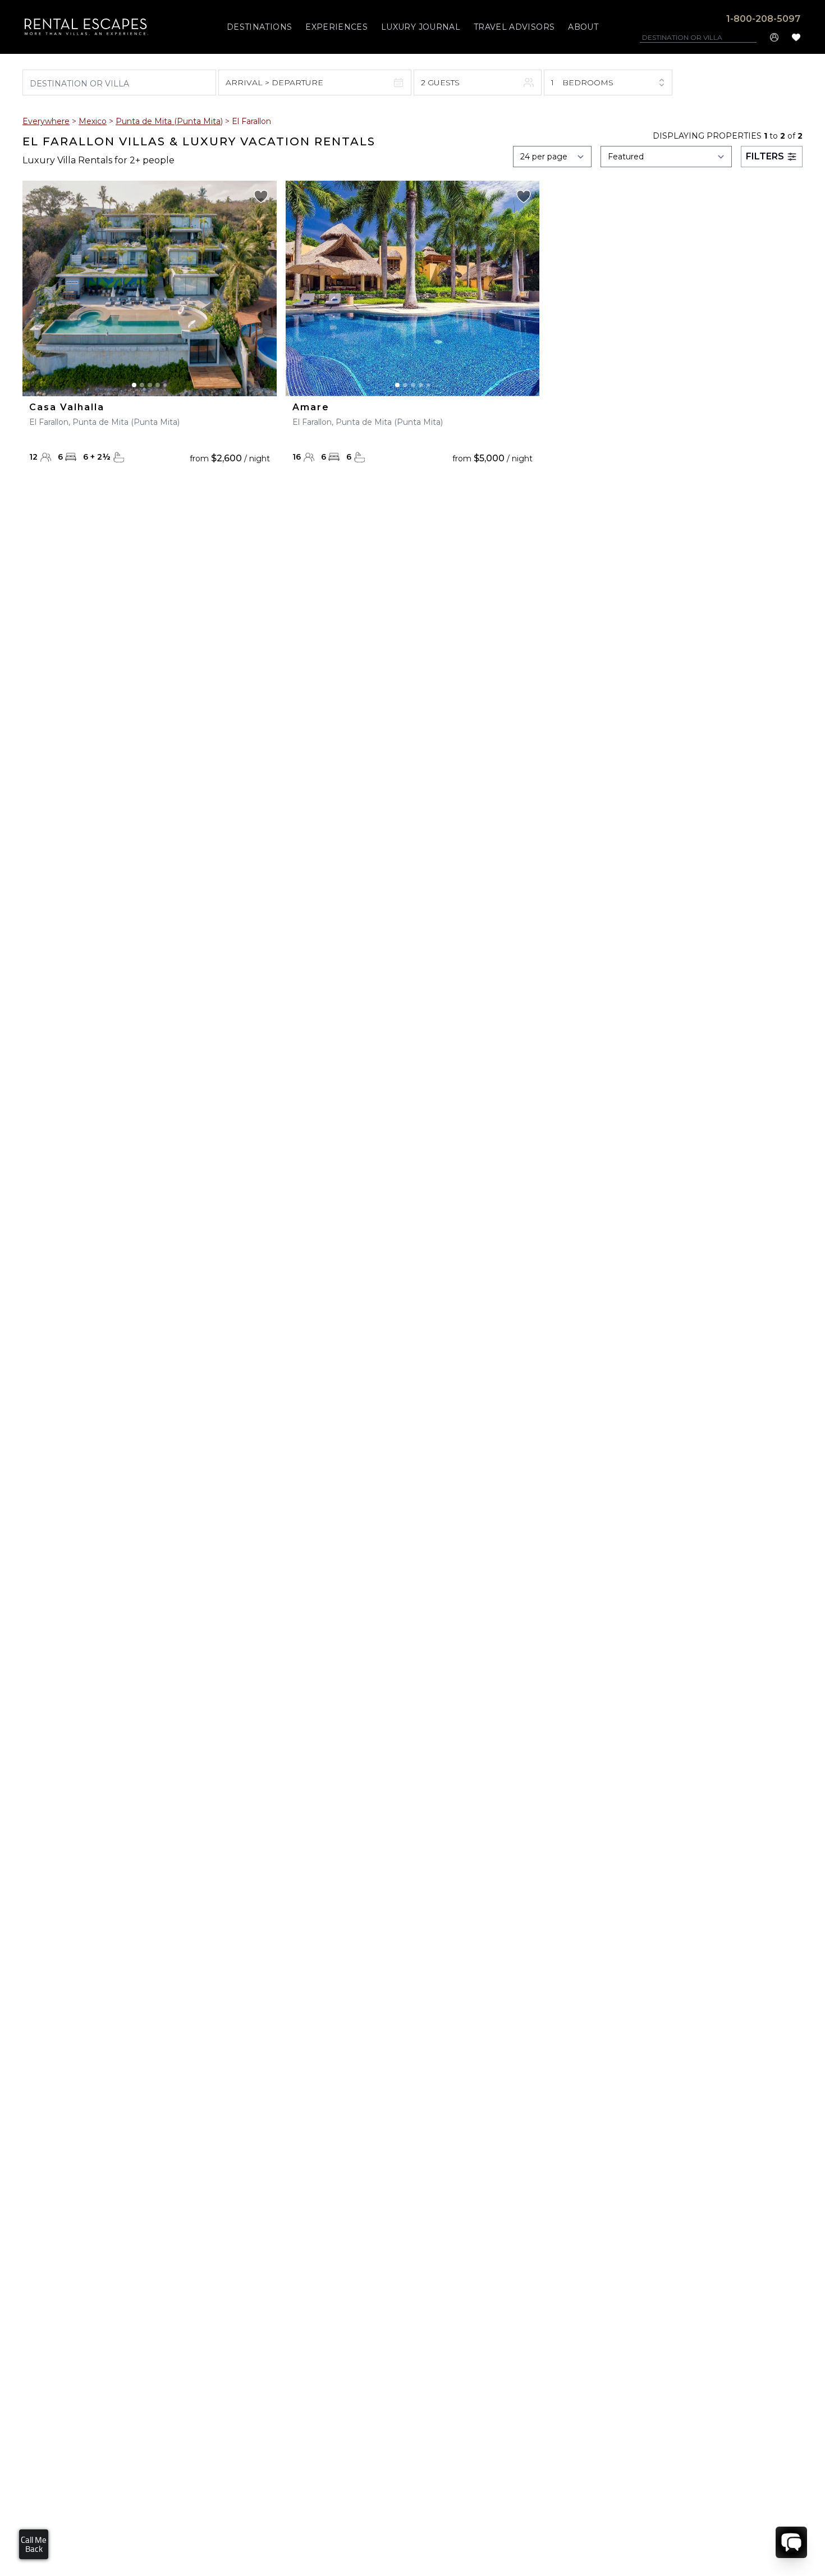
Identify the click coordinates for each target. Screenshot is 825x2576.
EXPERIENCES (336, 27)
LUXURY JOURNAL (421, 27)
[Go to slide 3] (150, 385)
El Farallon (251, 121)
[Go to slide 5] (165, 385)
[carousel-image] (150, 288)
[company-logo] (86, 27)
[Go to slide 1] (134, 385)
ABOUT (583, 27)
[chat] (791, 2542)
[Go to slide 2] (142, 385)
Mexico (93, 121)
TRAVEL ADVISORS (514, 27)
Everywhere (46, 121)
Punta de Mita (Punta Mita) (169, 121)
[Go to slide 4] (158, 385)
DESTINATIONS (259, 27)
